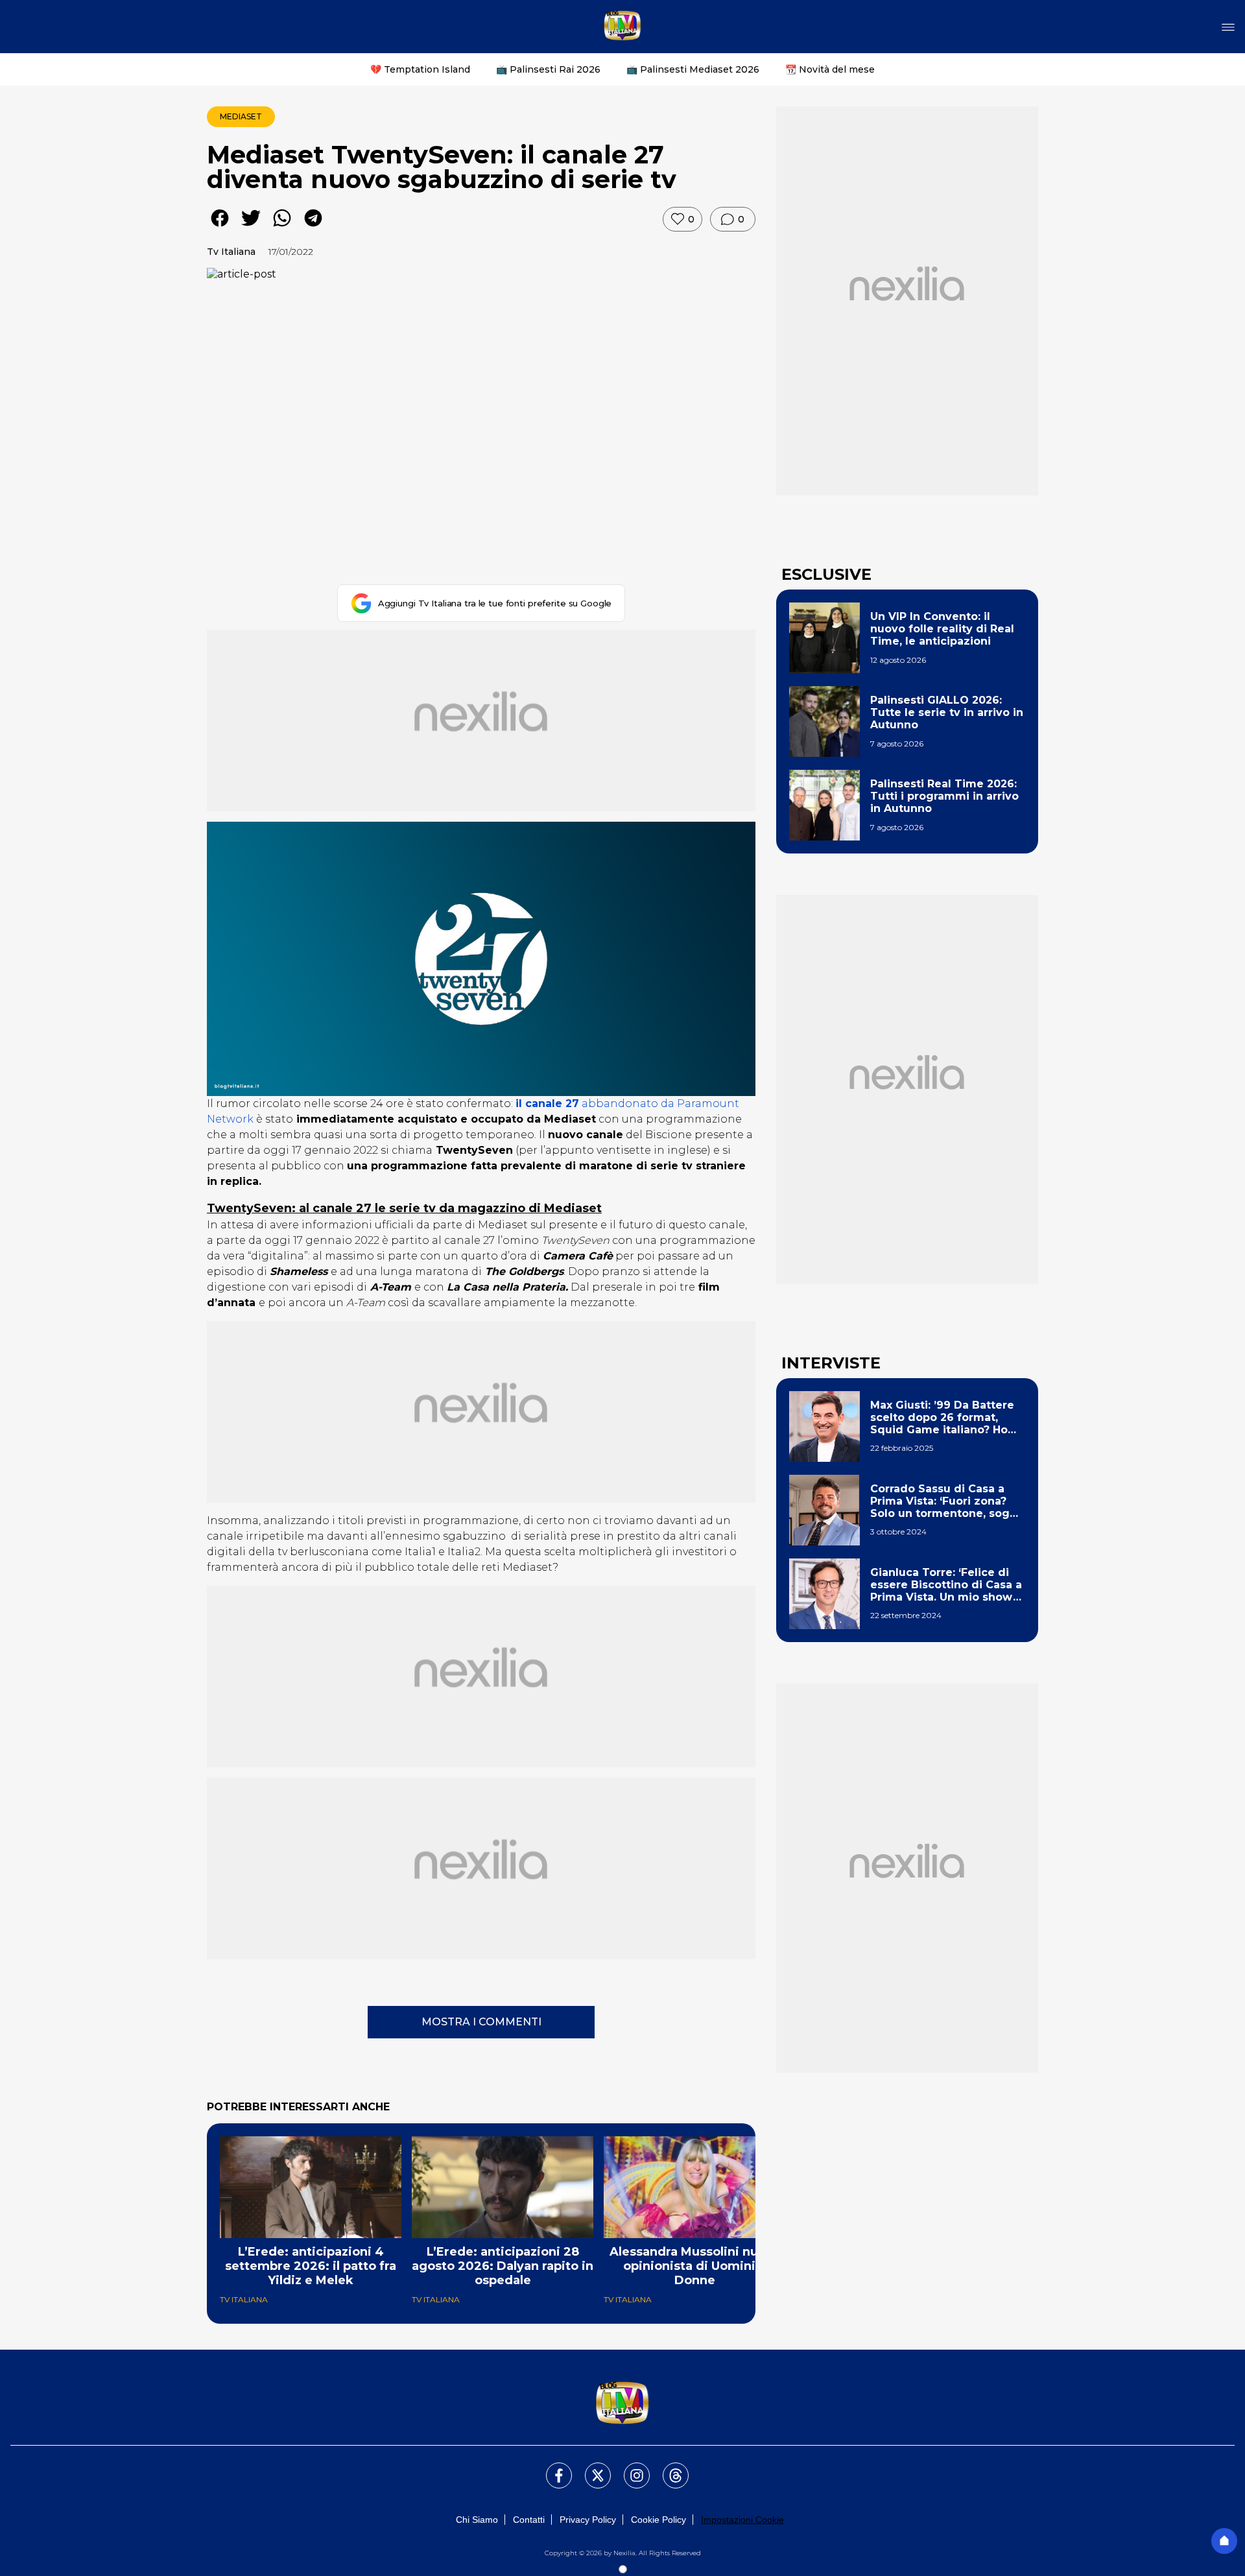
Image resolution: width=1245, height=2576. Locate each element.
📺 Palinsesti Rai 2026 (548, 69)
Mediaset (241, 116)
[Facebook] (551, 2468)
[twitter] (251, 227)
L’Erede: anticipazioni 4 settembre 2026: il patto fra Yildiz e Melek (311, 2266)
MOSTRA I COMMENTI (481, 2022)
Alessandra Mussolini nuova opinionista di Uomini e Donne (695, 2266)
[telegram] (313, 227)
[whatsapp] (282, 227)
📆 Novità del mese (830, 69)
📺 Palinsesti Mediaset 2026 (693, 69)
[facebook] (220, 227)
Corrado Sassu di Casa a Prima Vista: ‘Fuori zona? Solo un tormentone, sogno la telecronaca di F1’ (947, 1501)
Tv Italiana (231, 252)
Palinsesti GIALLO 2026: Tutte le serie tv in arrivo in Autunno (947, 712)
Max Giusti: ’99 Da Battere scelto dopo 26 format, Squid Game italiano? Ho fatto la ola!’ (942, 1418)
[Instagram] (629, 2468)
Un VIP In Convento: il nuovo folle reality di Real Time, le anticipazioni (942, 629)
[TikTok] (668, 2468)
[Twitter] (590, 2468)
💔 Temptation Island (420, 69)
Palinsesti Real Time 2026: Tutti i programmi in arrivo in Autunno (944, 796)
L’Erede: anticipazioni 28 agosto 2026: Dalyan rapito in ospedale (503, 2266)
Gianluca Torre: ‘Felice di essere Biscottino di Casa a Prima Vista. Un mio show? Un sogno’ (946, 1585)
